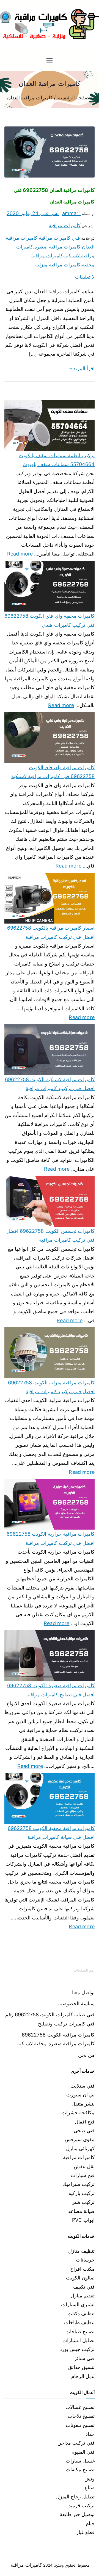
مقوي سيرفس (80, 2139)
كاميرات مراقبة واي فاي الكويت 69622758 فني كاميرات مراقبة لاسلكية (53, 772)
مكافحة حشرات (78, 2113)
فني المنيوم (83, 2452)
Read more (20, 553)
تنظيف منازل (81, 2251)
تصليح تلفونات (80, 2425)
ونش (90, 2479)
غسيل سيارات (80, 2461)
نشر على (33, 213)
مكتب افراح (82, 2269)
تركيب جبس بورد (77, 2349)
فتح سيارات (83, 2175)
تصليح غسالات (80, 2407)
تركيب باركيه (82, 2193)
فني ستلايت (82, 2086)
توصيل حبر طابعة (77, 2514)
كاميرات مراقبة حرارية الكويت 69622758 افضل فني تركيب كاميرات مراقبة (51, 1538)
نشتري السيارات (78, 2304)
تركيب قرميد (82, 2505)
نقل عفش (84, 2166)
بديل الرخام (83, 2376)
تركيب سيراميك (79, 2184)
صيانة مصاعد (81, 2211)
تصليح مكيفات (80, 2470)
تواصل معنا (83, 1992)
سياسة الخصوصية (76, 2004)
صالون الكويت (80, 2278)
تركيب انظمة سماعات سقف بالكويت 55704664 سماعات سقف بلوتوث (57, 460)
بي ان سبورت (80, 2095)
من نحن (86, 2055)
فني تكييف (84, 2287)
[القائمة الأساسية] (50, 61)
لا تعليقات (85, 277)
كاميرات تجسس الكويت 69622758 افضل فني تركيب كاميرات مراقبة (50, 1235)
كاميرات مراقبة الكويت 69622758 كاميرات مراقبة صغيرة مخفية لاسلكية (56, 2039)
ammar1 (71, 213)
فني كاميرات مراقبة (59, 238)
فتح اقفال (85, 2122)
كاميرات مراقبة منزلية (58, 265)
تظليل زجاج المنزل (75, 2497)
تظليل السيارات (79, 2340)
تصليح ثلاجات (81, 2416)
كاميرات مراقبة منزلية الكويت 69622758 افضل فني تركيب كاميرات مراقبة (51, 1387)
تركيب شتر (83, 2202)
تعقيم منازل (83, 2296)
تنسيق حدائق (81, 2367)
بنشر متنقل (83, 2104)
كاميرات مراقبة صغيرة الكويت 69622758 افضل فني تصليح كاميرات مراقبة (51, 1690)
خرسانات (85, 2260)
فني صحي (84, 2131)
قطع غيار (85, 2532)
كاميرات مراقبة (64, 225)
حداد (90, 2434)
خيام (90, 2523)
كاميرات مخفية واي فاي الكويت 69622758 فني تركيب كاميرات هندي (50, 620)
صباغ (90, 2488)
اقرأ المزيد (84, 368)
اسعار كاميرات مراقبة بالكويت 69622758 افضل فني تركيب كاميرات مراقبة (51, 932)
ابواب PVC (83, 2220)
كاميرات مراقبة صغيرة (57, 247)
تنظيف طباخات (79, 2322)
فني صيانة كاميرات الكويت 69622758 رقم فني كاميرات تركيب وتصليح (50, 2019)
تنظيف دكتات (81, 2314)
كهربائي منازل (80, 2148)
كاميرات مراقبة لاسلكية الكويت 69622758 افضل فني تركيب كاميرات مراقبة (50, 1084)
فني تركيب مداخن (76, 2443)
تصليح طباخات (80, 2332)
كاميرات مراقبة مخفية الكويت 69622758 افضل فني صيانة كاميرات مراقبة (51, 1833)
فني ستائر (84, 2358)
